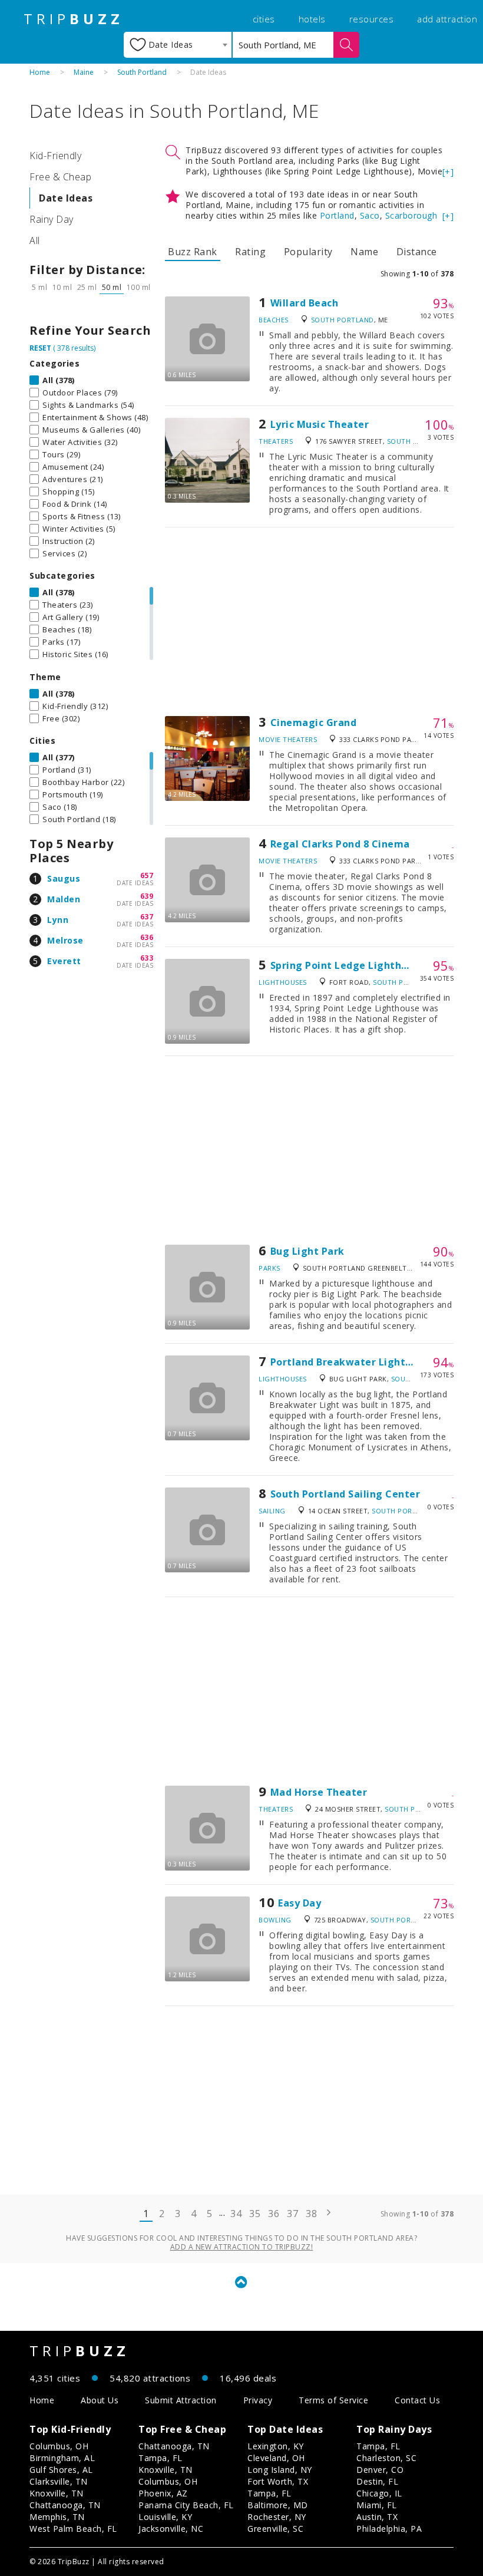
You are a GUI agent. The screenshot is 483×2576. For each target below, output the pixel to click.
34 (236, 2214)
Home (40, 72)
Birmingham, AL (62, 2458)
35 (255, 2214)
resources (372, 19)
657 (147, 875)
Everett (64, 961)
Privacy (258, 2400)
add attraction (447, 19)
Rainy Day (52, 219)
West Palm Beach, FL (73, 2529)
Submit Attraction (181, 2400)
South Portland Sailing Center (345, 1494)
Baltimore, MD (278, 2505)
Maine (84, 72)
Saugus (64, 878)
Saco (370, 215)
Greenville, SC (275, 2529)
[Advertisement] (309, 622)
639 (147, 896)
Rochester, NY (277, 2517)
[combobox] (178, 45)
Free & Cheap (60, 177)
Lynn (58, 920)
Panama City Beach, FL (186, 2505)
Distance (417, 252)
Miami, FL (377, 2505)
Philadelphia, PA (389, 2529)
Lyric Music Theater (320, 424)
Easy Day (300, 1903)
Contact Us (417, 2400)
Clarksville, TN (59, 2481)
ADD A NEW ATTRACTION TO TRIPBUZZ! (242, 2247)
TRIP (74, 19)
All (35, 240)
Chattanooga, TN (65, 2505)
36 (274, 2214)
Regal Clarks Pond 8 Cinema (340, 844)
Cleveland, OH (276, 2458)
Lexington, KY (276, 2446)
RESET (40, 348)
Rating (250, 252)
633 (147, 958)
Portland (337, 215)
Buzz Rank (193, 252)
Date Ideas (66, 198)
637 (147, 917)
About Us (100, 2400)
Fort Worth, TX (278, 2481)
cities (264, 19)
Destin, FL (377, 2481)
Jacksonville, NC (171, 2529)
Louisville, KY (165, 2517)
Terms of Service (333, 2400)
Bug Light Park (307, 1251)
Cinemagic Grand (314, 723)
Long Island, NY (280, 2470)
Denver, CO (380, 2470)
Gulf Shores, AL (61, 2470)
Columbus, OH (59, 2446)
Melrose (65, 940)
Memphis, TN (57, 2517)
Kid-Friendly (55, 156)
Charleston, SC (386, 2458)
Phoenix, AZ (163, 2493)
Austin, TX (377, 2517)
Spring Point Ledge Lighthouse (348, 965)
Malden (64, 899)
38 (311, 2214)
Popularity (308, 252)
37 (292, 2214)
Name (364, 252)
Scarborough (411, 215)
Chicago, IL (379, 2493)
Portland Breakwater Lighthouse (353, 1362)
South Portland (142, 72)
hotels (312, 19)
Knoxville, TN (57, 2493)
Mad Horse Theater (319, 1792)
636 (147, 937)
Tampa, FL (161, 2458)
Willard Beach (305, 303)
